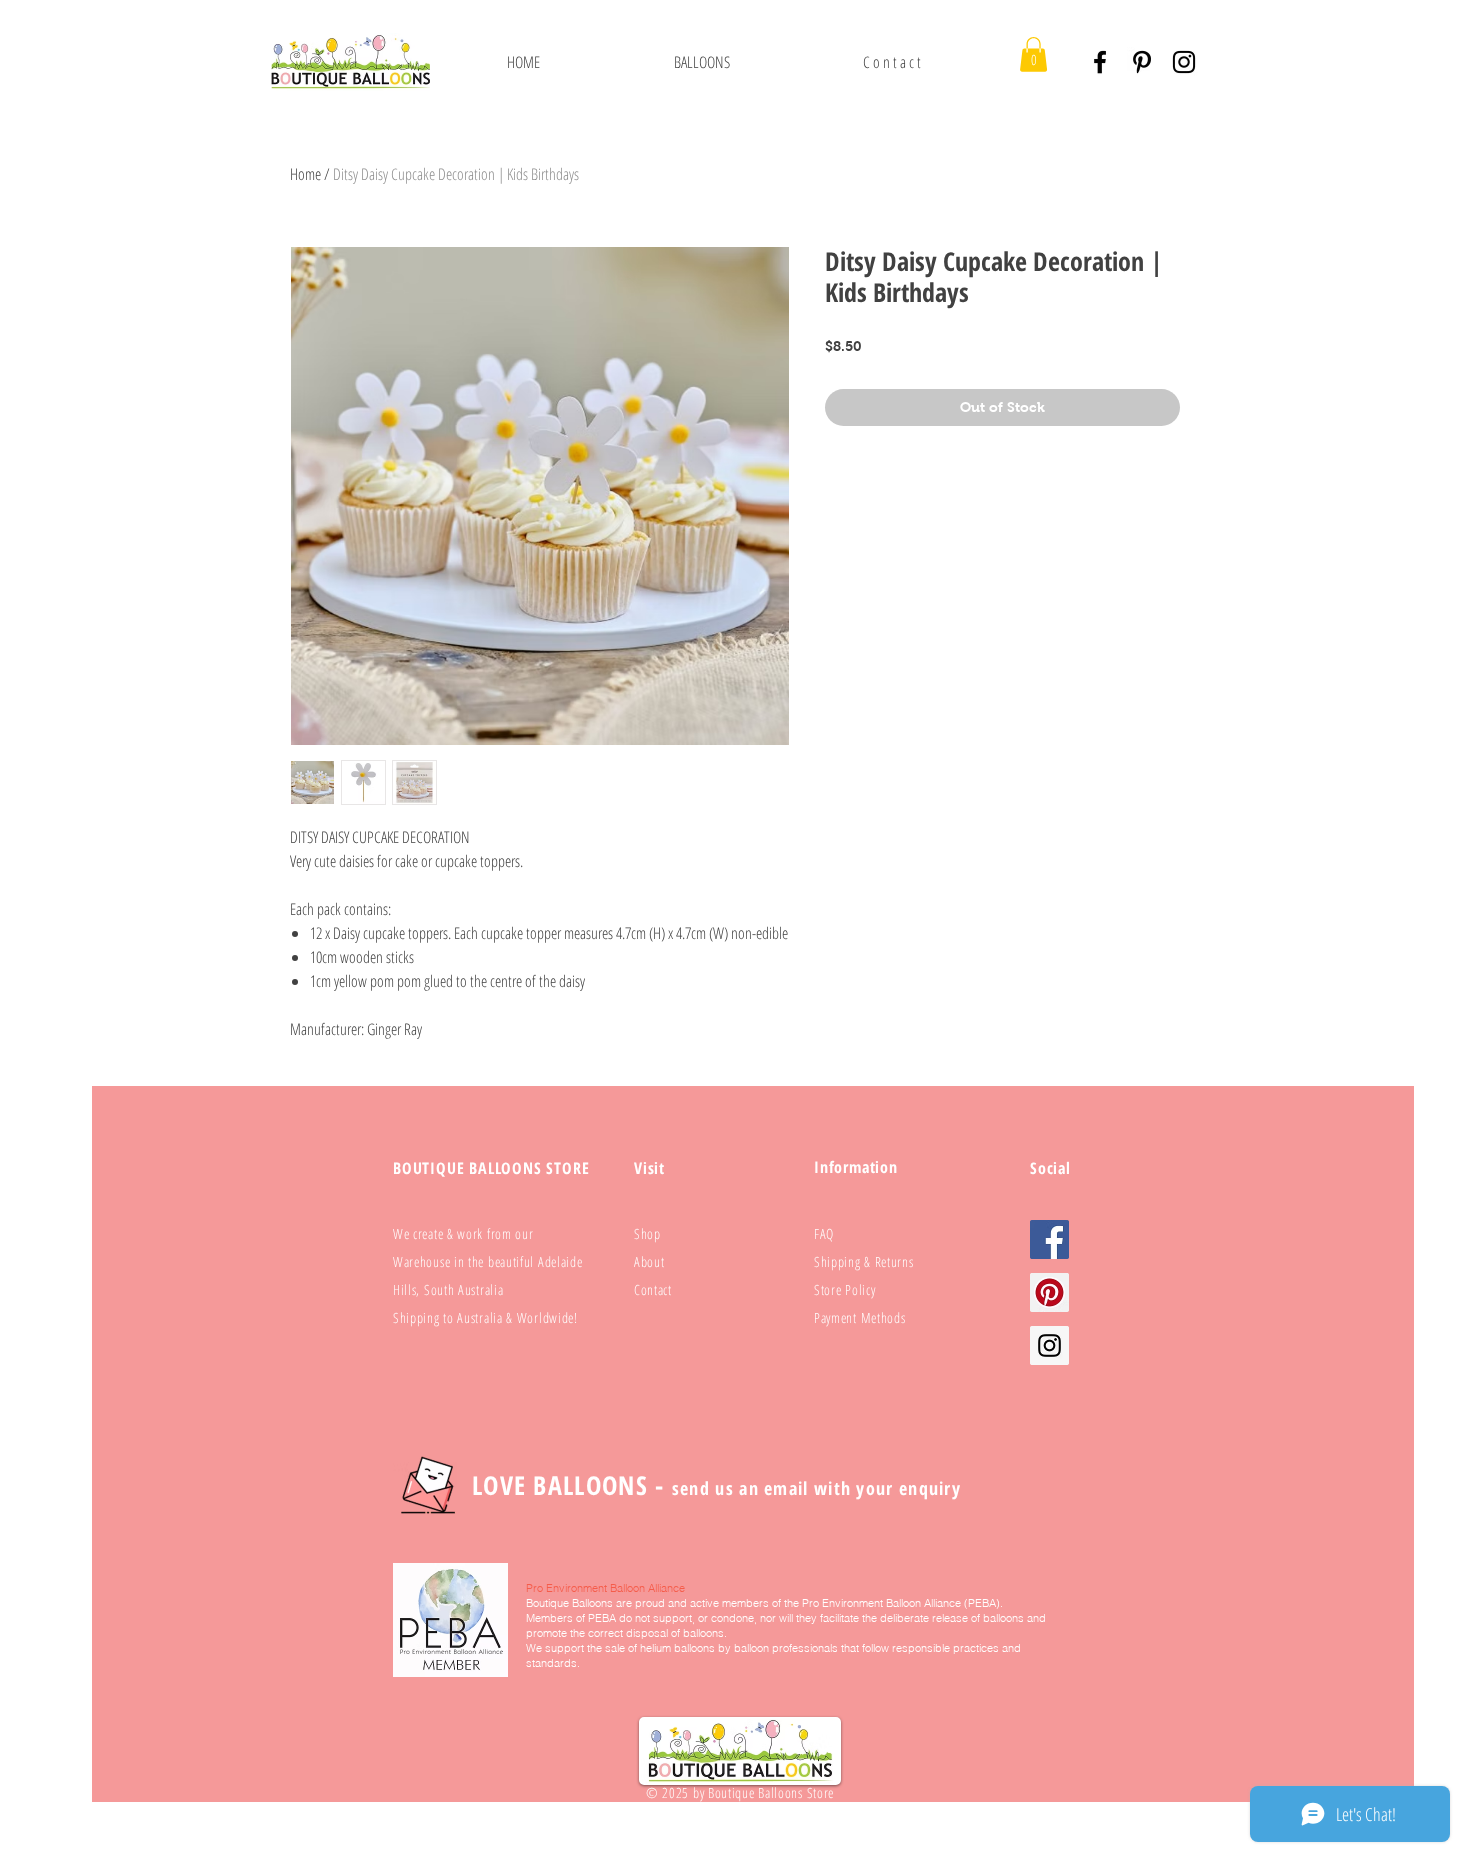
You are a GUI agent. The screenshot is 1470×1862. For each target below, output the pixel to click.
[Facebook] (1100, 62)
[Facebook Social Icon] (1049, 1239)
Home (305, 174)
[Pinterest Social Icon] (1049, 1292)
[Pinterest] (1142, 62)
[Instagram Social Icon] (1049, 1345)
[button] (701, 62)
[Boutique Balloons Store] (1184, 62)
